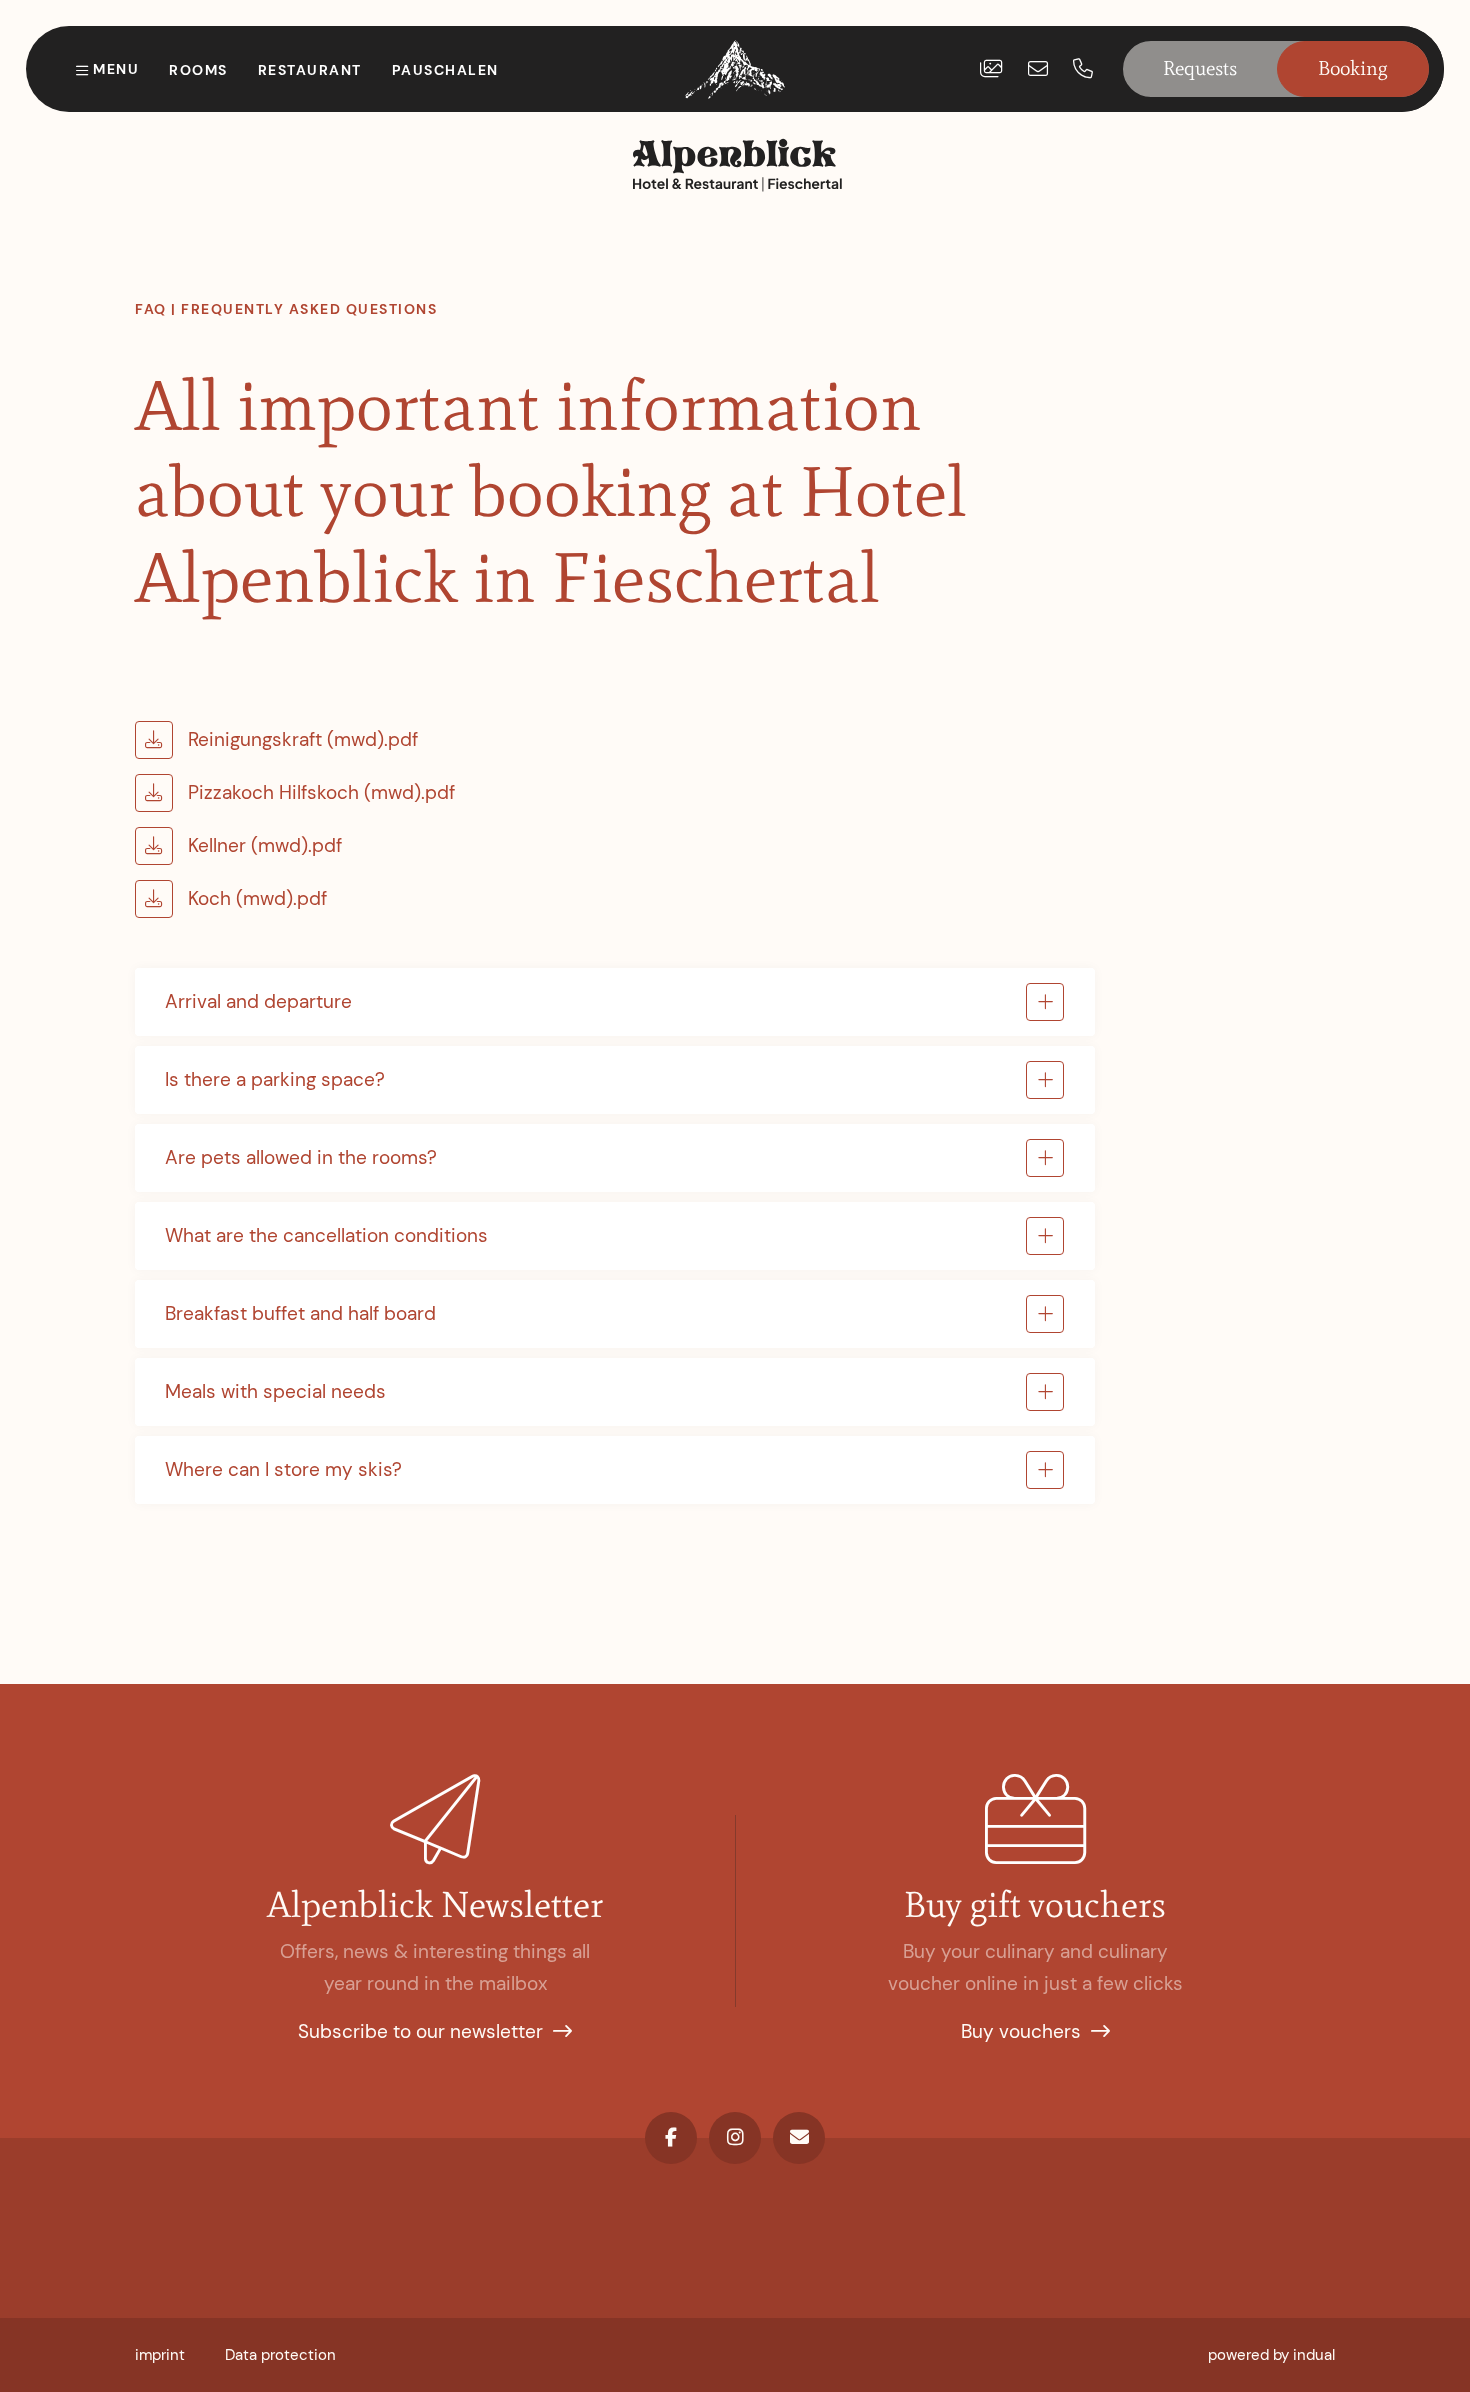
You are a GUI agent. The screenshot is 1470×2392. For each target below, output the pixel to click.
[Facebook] (671, 2138)
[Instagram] (735, 2138)
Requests (1200, 68)
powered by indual (1271, 2355)
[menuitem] (160, 2355)
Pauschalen (445, 70)
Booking (1353, 68)
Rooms (198, 70)
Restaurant (310, 70)
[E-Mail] (799, 2138)
